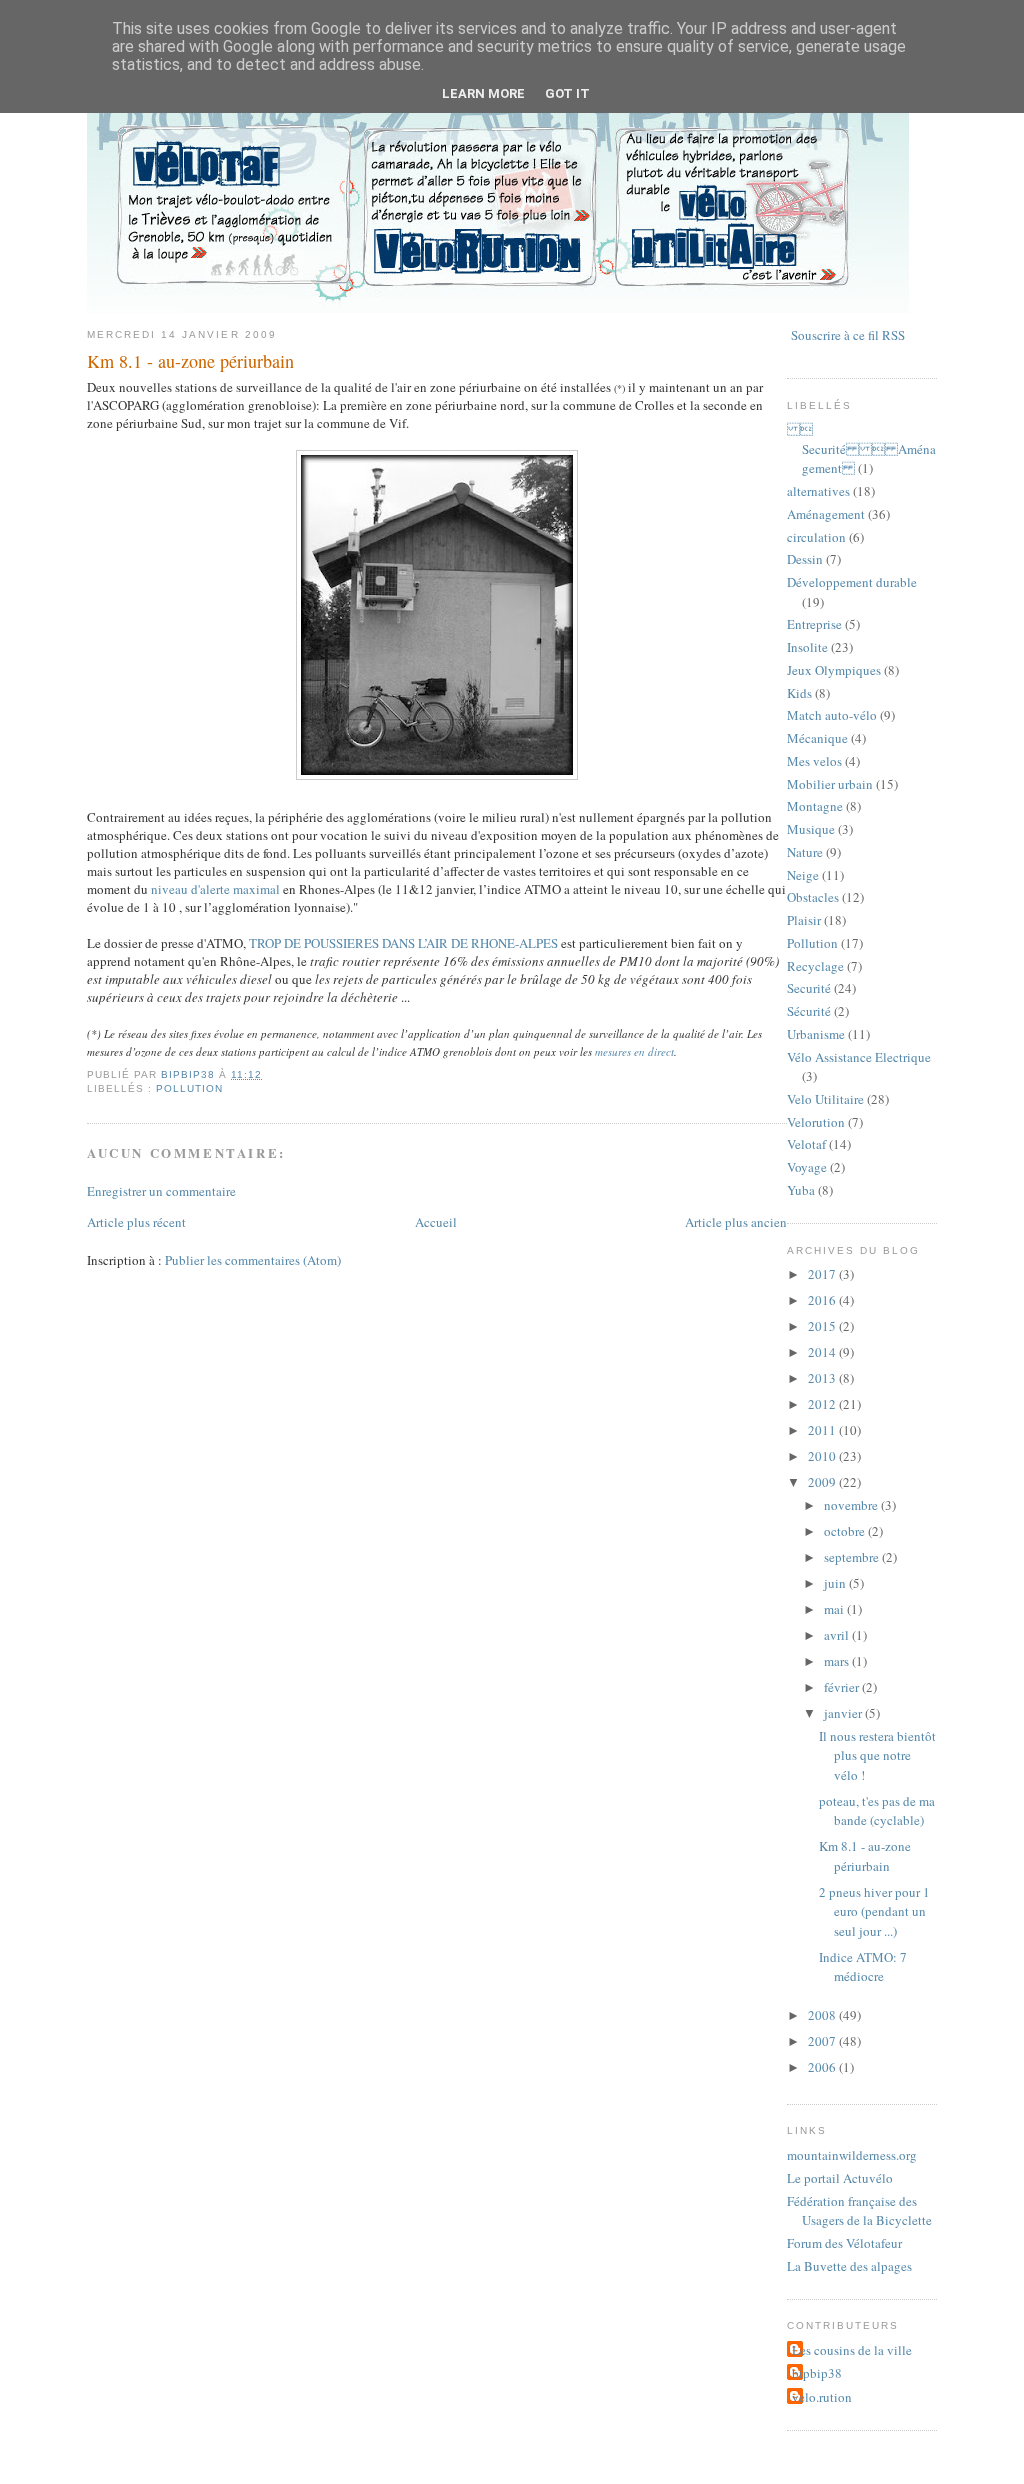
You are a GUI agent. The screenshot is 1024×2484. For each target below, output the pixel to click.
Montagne (815, 806)
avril (838, 1635)
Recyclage (815, 966)
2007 (823, 2041)
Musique (811, 829)
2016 (823, 1300)
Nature (805, 852)
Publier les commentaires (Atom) (253, 1260)
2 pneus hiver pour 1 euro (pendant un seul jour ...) (874, 1911)
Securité (809, 988)
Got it (567, 93)
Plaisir (804, 920)
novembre (852, 1505)
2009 (823, 1482)
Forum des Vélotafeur (844, 2243)
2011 (823, 1430)
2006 (823, 2067)
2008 (823, 2015)
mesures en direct (634, 1051)
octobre (846, 1531)
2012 (823, 1404)
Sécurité (809, 1011)
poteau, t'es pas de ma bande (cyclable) (877, 1811)
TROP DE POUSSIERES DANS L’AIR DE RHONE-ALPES (403, 943)
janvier (844, 1713)
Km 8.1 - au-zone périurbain (865, 1856)
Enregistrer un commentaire (161, 1191)
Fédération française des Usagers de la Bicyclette (859, 2211)
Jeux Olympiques (834, 670)
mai (835, 1609)
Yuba (801, 1190)
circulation (816, 537)
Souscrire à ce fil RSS (848, 335)
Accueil (436, 1222)
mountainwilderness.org (852, 2155)
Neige (803, 875)
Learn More (483, 93)
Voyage (807, 1167)
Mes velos (814, 761)
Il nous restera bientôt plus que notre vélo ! (877, 1755)
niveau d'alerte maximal (215, 889)
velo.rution (822, 2397)
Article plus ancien (736, 1222)
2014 (823, 1352)
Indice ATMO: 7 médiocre (863, 1967)
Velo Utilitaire (825, 1099)
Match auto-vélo (832, 715)
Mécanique (817, 738)
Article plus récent (136, 1222)
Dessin (805, 559)
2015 (823, 1326)
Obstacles (813, 897)
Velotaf (806, 1144)
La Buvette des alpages (849, 2266)
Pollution (189, 1088)
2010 (823, 1456)
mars (838, 1661)
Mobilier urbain (830, 784)
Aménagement (826, 514)
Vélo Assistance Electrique (859, 1057)
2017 (823, 1274)
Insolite (807, 647)
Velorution (816, 1122)
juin (836, 1583)
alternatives (818, 491)
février (843, 1687)
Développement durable (852, 582)
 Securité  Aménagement (861, 448)
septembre (853, 1557)
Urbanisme (816, 1034)
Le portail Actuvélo (840, 2178)
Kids (799, 693)
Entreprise (814, 624)
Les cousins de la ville (852, 2350)
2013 (823, 1378)
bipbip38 (817, 2373)
